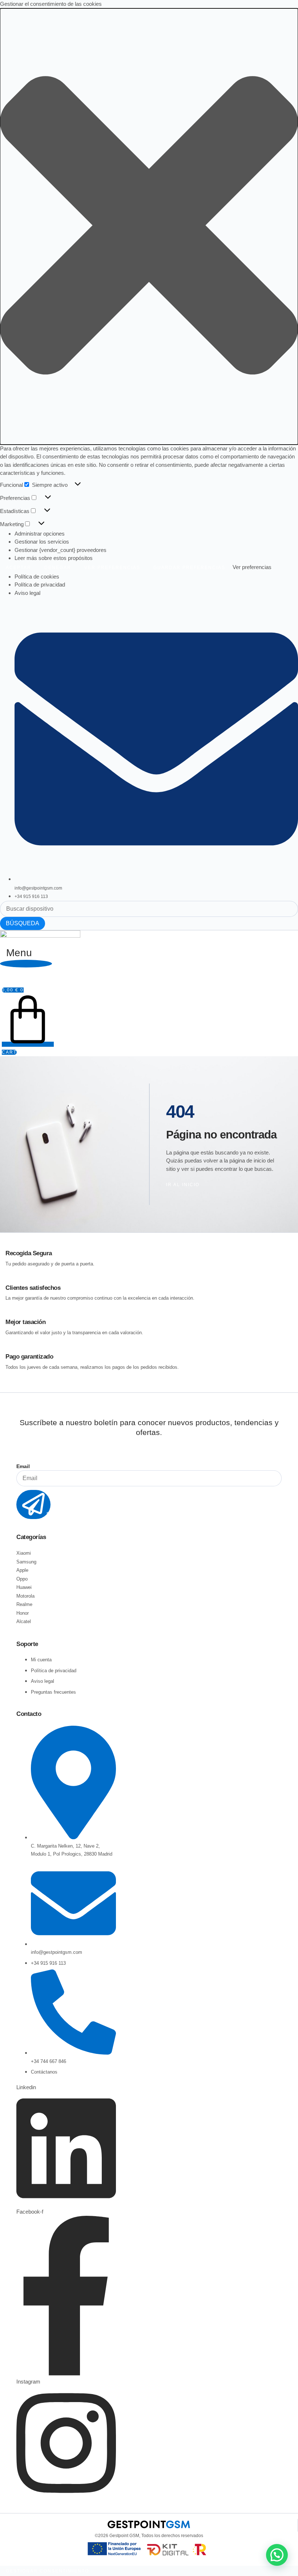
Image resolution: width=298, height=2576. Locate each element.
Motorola (25, 1596)
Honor (23, 1613)
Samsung (26, 1562)
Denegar (58, 568)
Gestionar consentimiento (47, 2571)
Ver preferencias (112, 568)
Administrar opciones (40, 534)
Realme (24, 1604)
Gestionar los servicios (42, 542)
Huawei (24, 1587)
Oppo (22, 1579)
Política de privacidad (40, 585)
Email (23, 1466)
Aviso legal (27, 593)
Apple (22, 1570)
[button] (149, 226)
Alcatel (24, 1621)
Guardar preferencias (189, 568)
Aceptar (19, 568)
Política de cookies (37, 577)
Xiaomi (24, 1553)
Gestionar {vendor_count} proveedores (61, 550)
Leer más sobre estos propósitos (54, 558)
